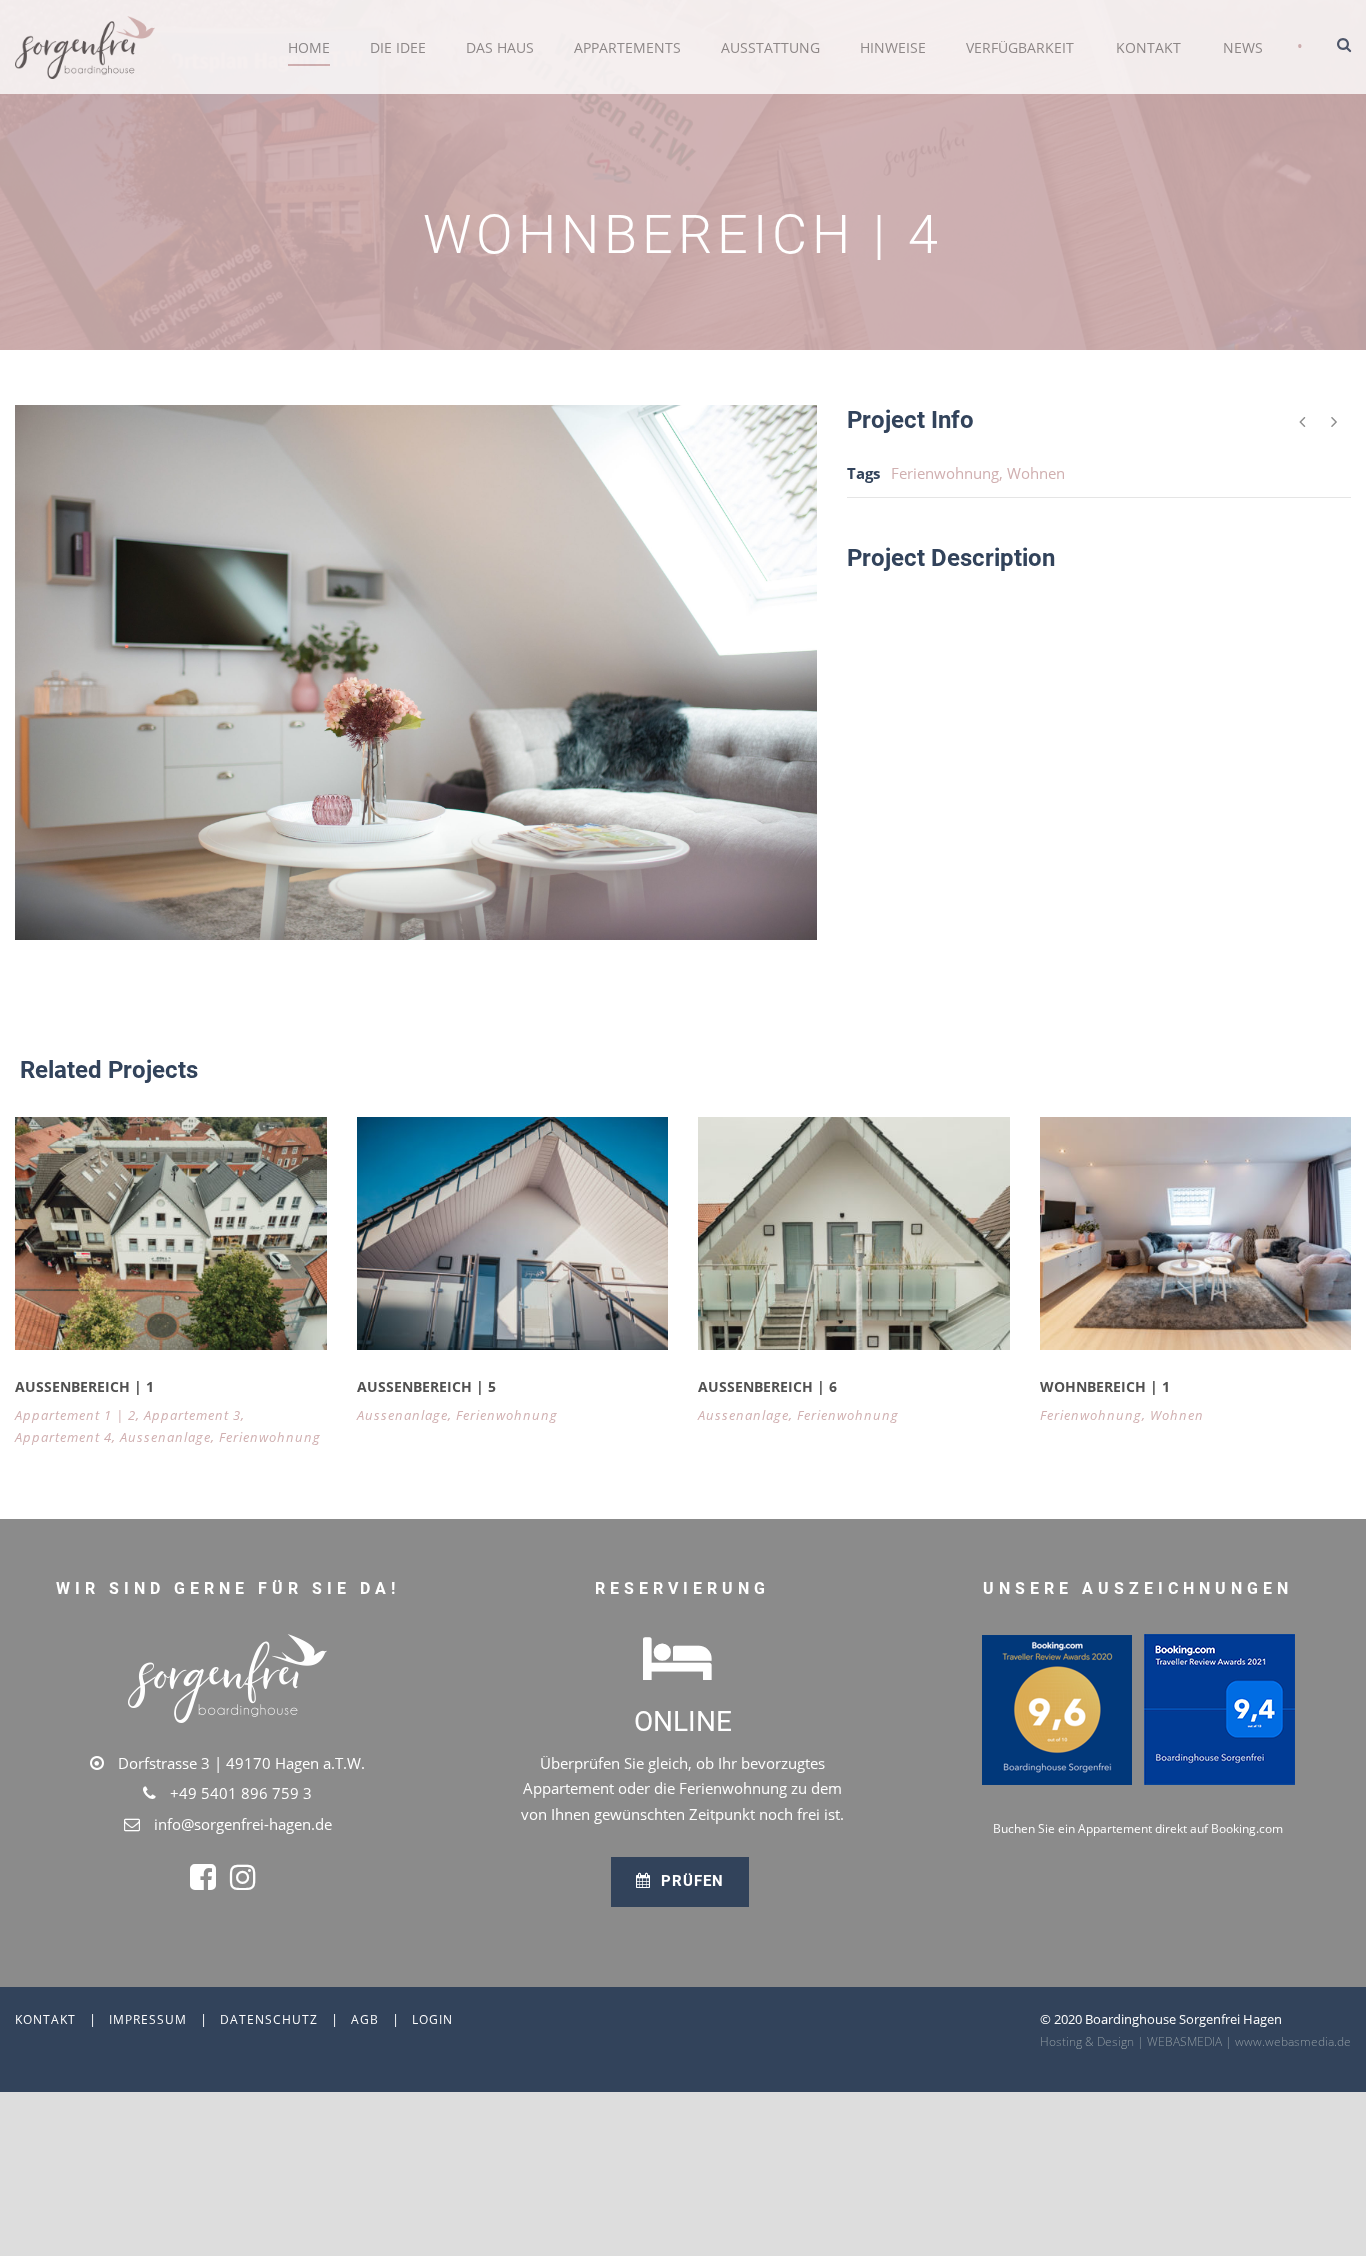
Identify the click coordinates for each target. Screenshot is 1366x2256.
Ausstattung (770, 47)
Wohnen (1036, 473)
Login (432, 2019)
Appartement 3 (192, 1415)
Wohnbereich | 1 (1105, 1386)
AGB (365, 2019)
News (1243, 47)
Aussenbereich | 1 (84, 1386)
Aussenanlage (165, 1437)
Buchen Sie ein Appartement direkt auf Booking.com (1138, 1828)
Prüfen (690, 1881)
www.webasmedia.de (1293, 2041)
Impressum (148, 2019)
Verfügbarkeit (1020, 47)
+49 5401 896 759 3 (241, 1793)
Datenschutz (269, 2019)
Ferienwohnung (945, 473)
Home (309, 47)
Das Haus (500, 47)
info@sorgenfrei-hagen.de (243, 1824)
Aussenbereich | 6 (767, 1386)
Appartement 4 (63, 1437)
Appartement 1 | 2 (75, 1415)
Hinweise (893, 47)
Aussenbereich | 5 (426, 1386)
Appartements (627, 47)
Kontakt (1148, 47)
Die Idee (398, 47)
